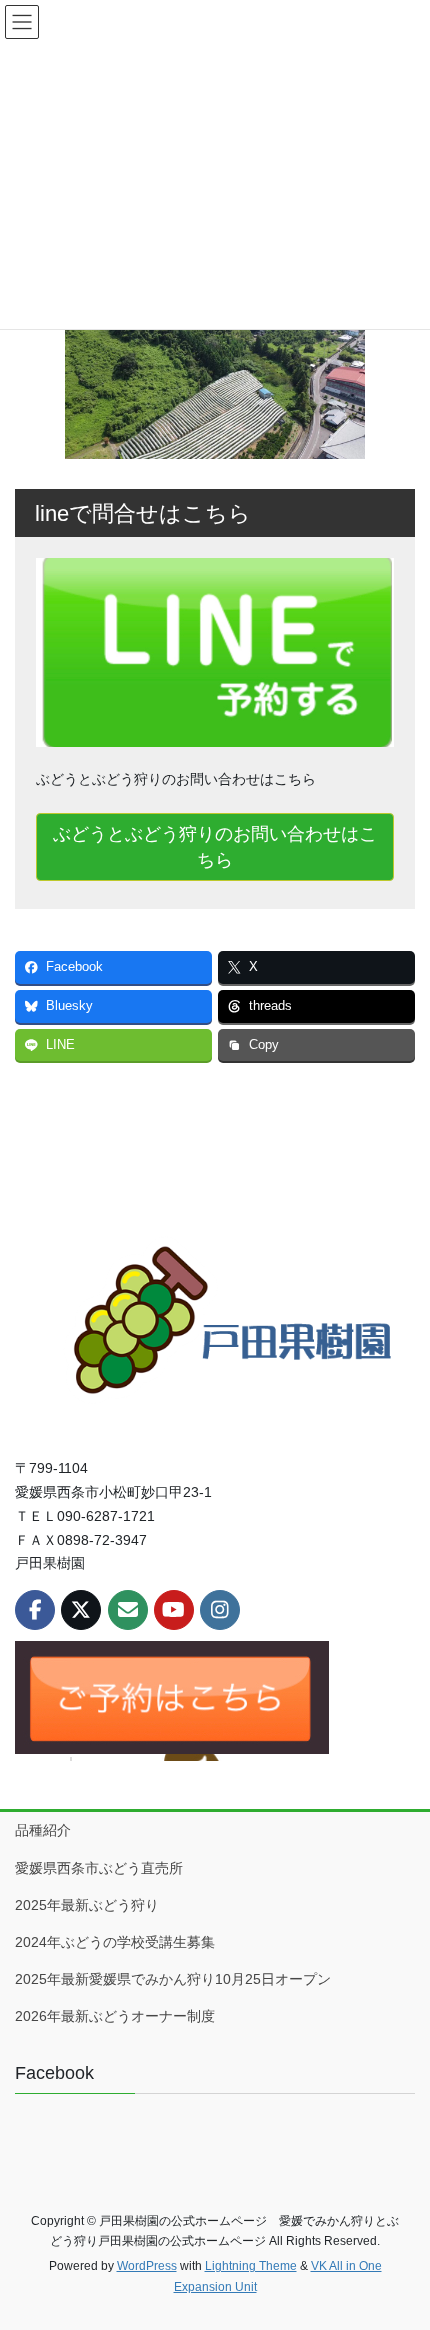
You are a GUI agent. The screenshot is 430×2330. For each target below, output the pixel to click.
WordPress (147, 2266)
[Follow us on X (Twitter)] (81, 1610)
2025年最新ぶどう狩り (94, 1905)
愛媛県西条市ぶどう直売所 (99, 1868)
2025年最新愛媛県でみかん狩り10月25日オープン (173, 1979)
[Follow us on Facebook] (35, 1610)
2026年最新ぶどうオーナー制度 (115, 2016)
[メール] (128, 1610)
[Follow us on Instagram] (220, 1610)
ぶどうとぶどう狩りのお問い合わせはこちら (215, 847)
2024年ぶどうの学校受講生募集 (115, 1942)
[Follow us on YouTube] (174, 1610)
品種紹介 (43, 1830)
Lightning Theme (251, 2266)
